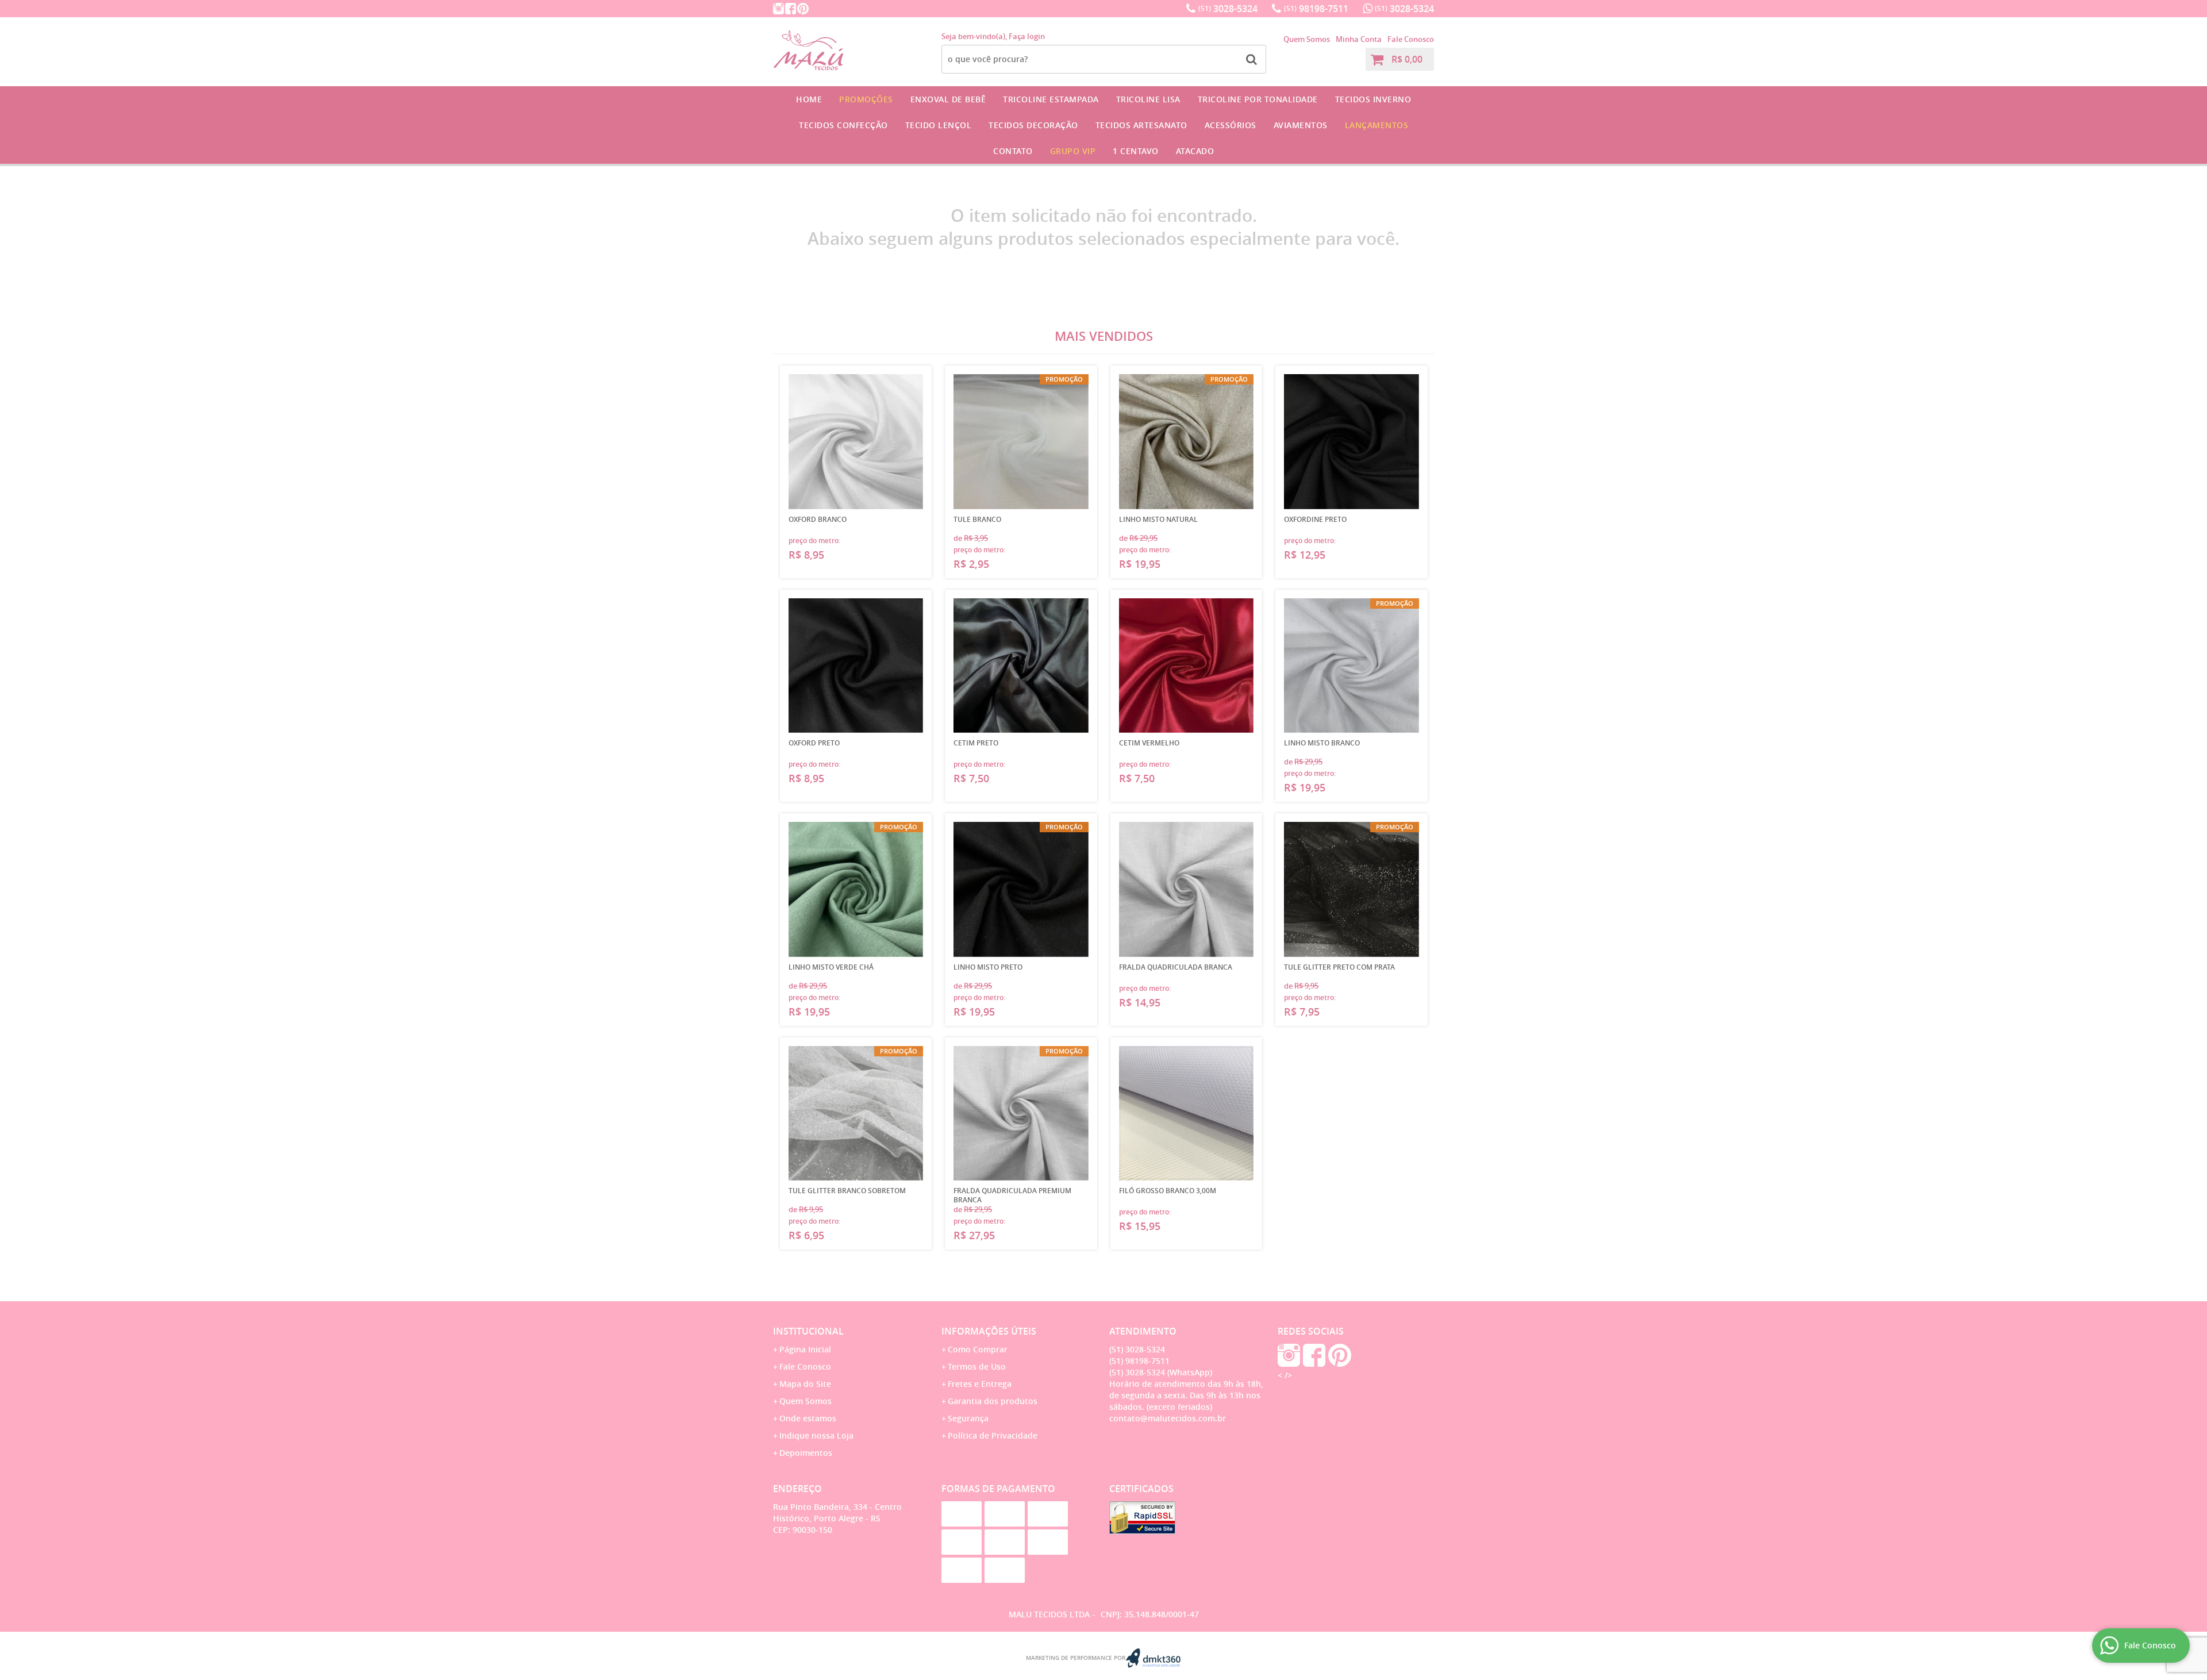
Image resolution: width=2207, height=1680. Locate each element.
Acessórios (1231, 125)
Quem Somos (1307, 39)
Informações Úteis (989, 1331)
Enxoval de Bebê (948, 99)
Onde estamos (808, 1418)
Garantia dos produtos (993, 1401)
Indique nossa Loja (816, 1435)
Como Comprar (978, 1349)
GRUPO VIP (1073, 151)
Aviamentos (1301, 125)
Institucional (808, 1331)
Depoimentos (806, 1453)
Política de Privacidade (993, 1435)
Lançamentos (1377, 125)
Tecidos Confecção (843, 125)
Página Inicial (805, 1349)
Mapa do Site (805, 1384)
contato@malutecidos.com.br (1168, 1418)
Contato (1013, 151)
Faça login (1027, 36)
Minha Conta (1359, 39)
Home (809, 99)
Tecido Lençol (939, 125)
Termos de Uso (977, 1366)
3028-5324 (1228, 9)
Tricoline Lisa (1148, 99)
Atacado (1195, 151)
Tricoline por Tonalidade (1258, 99)
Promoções (866, 99)
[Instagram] (778, 9)
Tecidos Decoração (1033, 125)
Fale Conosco (1411, 39)
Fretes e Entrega (980, 1384)
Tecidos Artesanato (1141, 125)
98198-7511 (1316, 9)
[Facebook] (791, 9)
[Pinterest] (803, 9)
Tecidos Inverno (1373, 99)
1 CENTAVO (1136, 151)
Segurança (968, 1418)
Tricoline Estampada (1051, 99)
